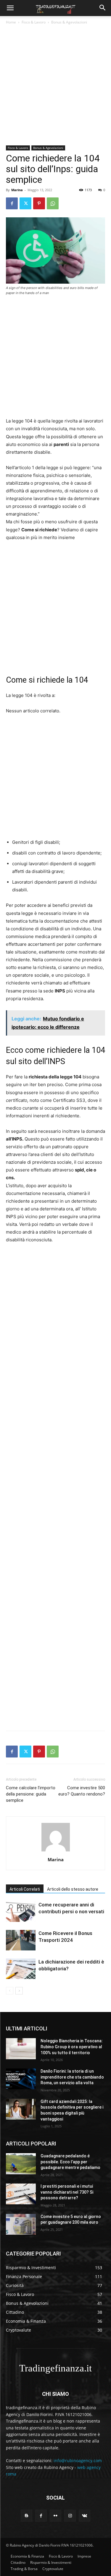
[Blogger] (26, 2515)
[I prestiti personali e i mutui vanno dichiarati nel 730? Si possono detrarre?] (21, 2194)
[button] (10, 8)
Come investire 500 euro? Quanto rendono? (82, 1791)
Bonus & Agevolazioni (69, 22)
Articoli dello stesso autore (73, 1889)
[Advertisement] (55, 87)
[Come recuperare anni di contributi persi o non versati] (21, 1912)
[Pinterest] (39, 203)
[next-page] (19, 1991)
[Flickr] (55, 2515)
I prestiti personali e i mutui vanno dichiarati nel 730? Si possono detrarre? (67, 2192)
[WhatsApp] (53, 203)
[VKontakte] (85, 2515)
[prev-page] (10, 1991)
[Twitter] (25, 203)
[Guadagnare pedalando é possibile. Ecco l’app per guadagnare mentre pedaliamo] (21, 2164)
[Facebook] (12, 203)
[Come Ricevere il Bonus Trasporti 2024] (21, 1940)
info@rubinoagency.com (78, 2460)
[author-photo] (56, 1851)
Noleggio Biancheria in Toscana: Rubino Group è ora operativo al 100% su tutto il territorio (72, 2047)
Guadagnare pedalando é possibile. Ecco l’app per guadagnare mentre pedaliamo (70, 2162)
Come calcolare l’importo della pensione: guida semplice (31, 1794)
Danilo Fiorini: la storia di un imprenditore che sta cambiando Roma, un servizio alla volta (72, 2077)
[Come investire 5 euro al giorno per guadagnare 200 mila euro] (21, 2224)
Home (11, 22)
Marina (17, 190)
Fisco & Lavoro (34, 22)
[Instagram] (70, 2515)
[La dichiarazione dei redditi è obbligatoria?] (21, 1969)
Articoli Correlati (25, 1889)
